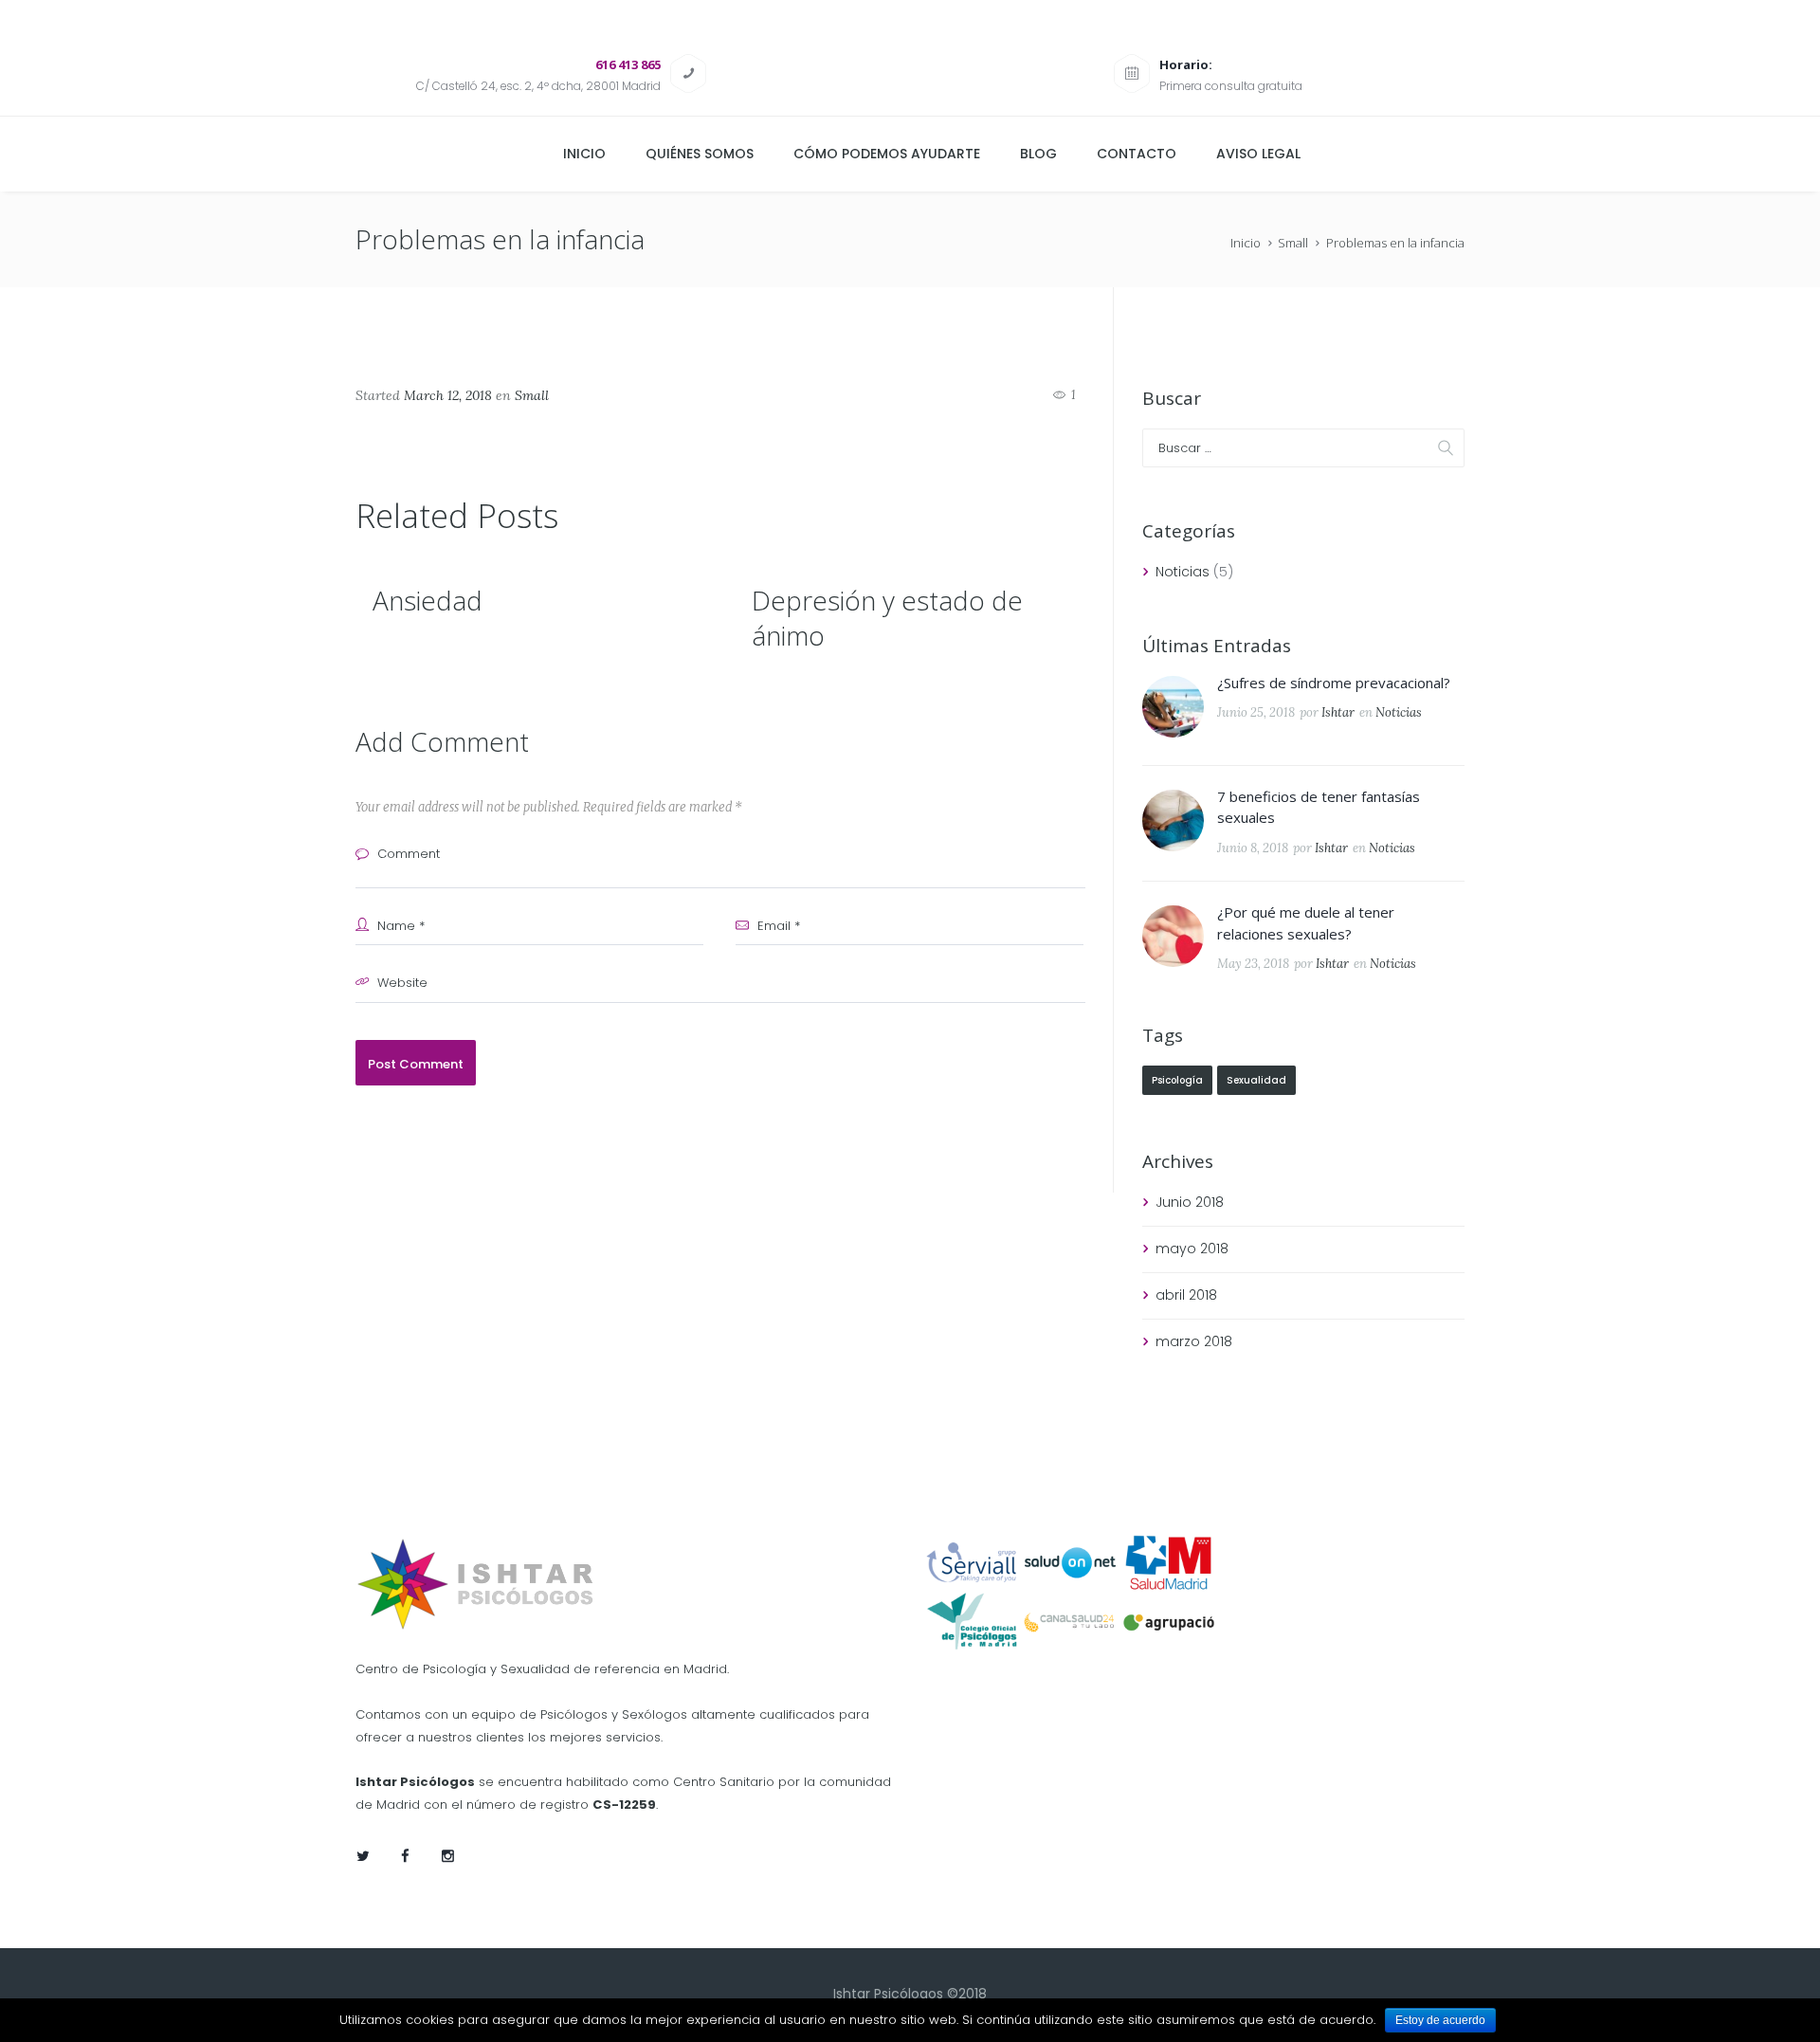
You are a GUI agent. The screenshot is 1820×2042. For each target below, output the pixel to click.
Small (1293, 243)
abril (1186, 1295)
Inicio (1246, 243)
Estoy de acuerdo (1440, 2020)
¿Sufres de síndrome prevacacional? (1334, 683)
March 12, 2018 (448, 395)
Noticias (1183, 572)
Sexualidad (1256, 1080)
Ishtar (1338, 712)
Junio (1190, 1202)
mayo (1192, 1249)
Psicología (1177, 1080)
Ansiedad (428, 600)
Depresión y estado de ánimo (887, 617)
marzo (1194, 1341)
